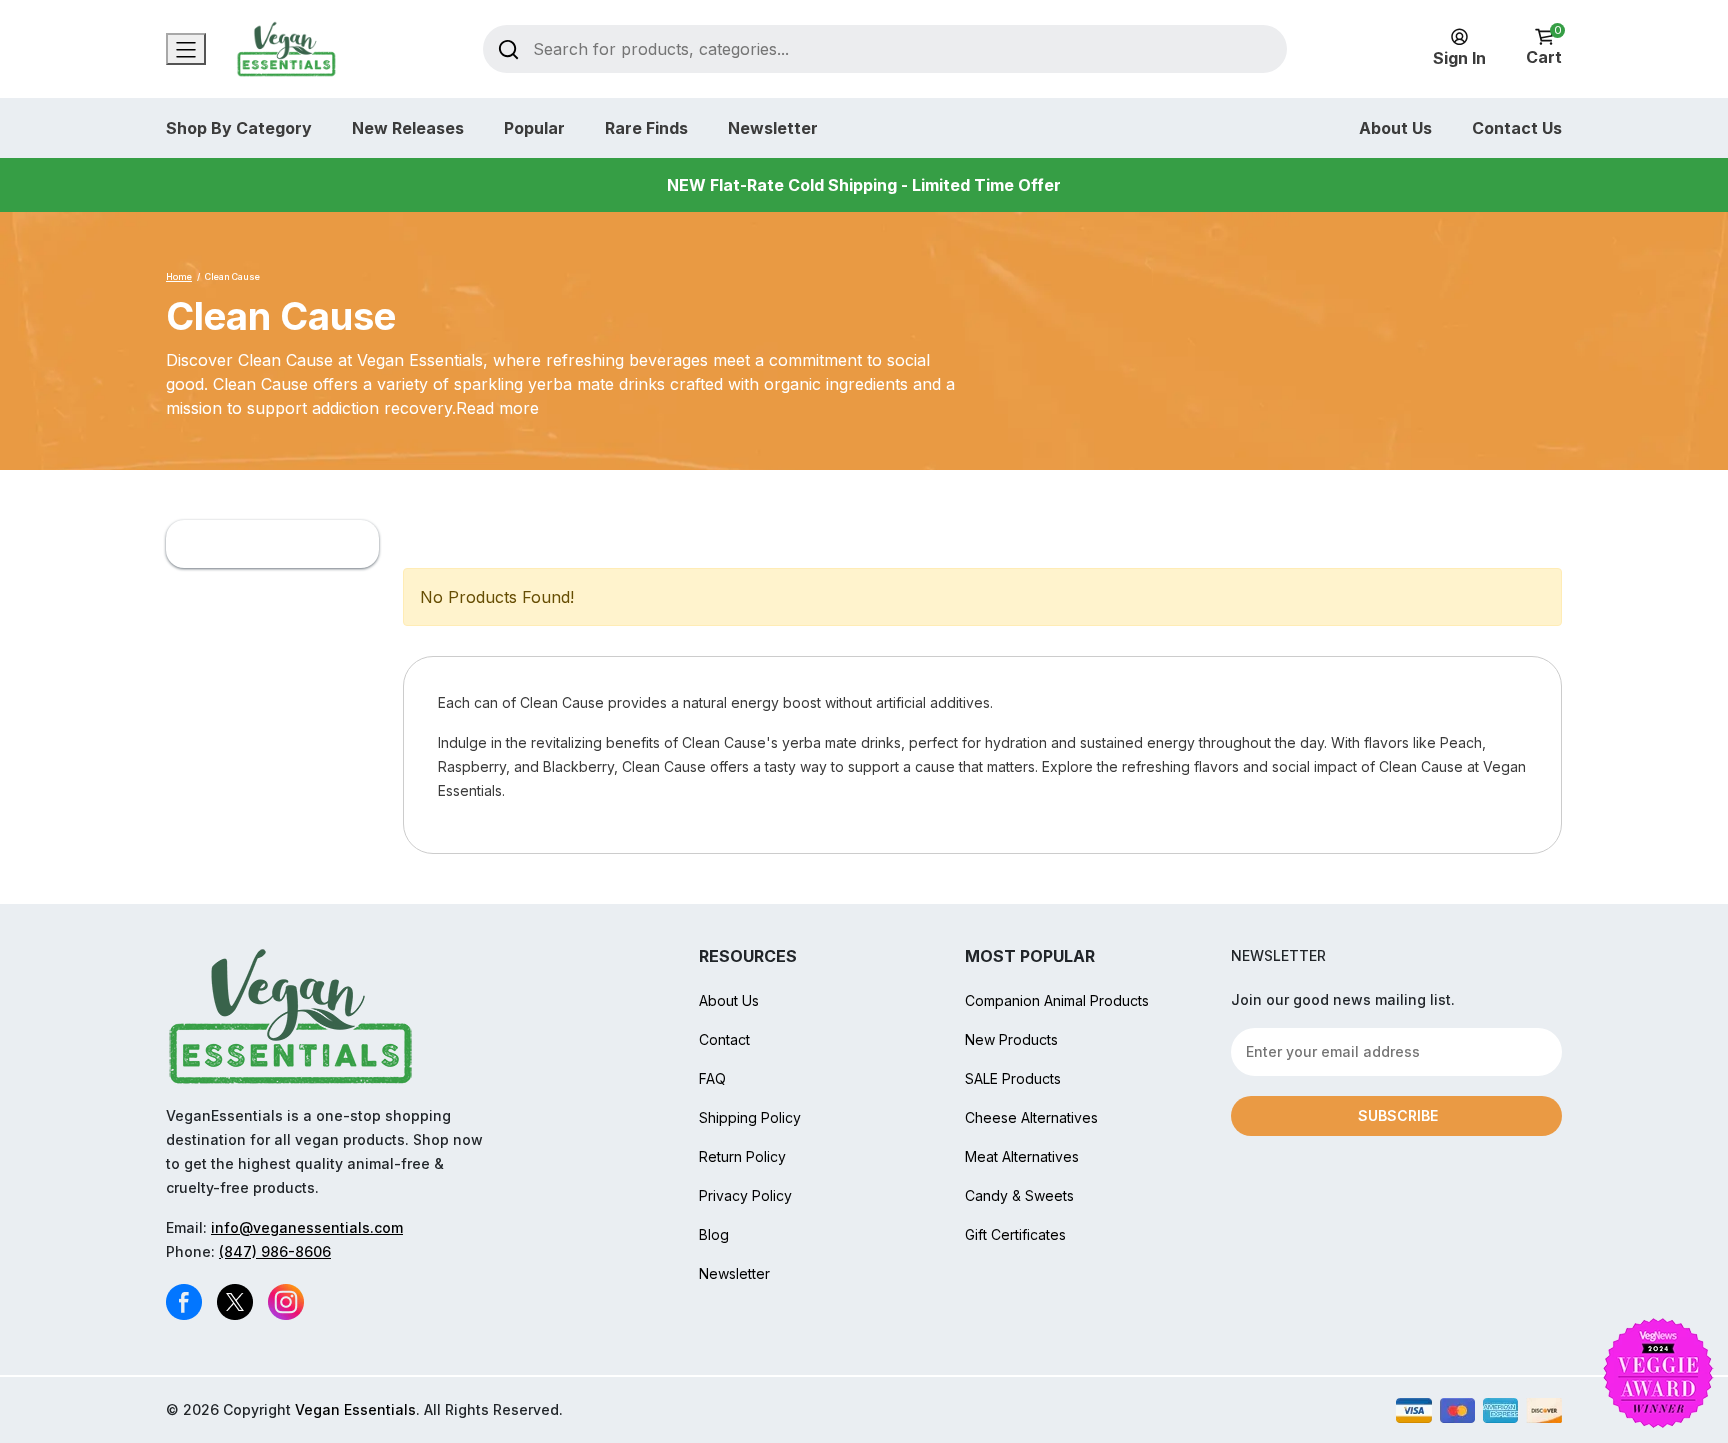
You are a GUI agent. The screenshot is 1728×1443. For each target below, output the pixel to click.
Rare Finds (646, 128)
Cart (1544, 47)
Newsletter (773, 128)
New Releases (408, 128)
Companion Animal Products (1057, 1000)
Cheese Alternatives (1031, 1117)
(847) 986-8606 (275, 1251)
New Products (1011, 1039)
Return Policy (742, 1156)
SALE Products (1013, 1078)
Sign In (1459, 58)
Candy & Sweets (1019, 1195)
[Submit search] (508, 48)
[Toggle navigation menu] (186, 49)
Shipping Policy (750, 1117)
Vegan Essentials (355, 1409)
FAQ (712, 1078)
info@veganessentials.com (307, 1227)
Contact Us (1517, 128)
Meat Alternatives (1022, 1156)
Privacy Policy (745, 1195)
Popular (534, 128)
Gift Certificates (1015, 1234)
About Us (1395, 128)
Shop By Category (239, 128)
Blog (714, 1234)
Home (179, 276)
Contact (724, 1039)
